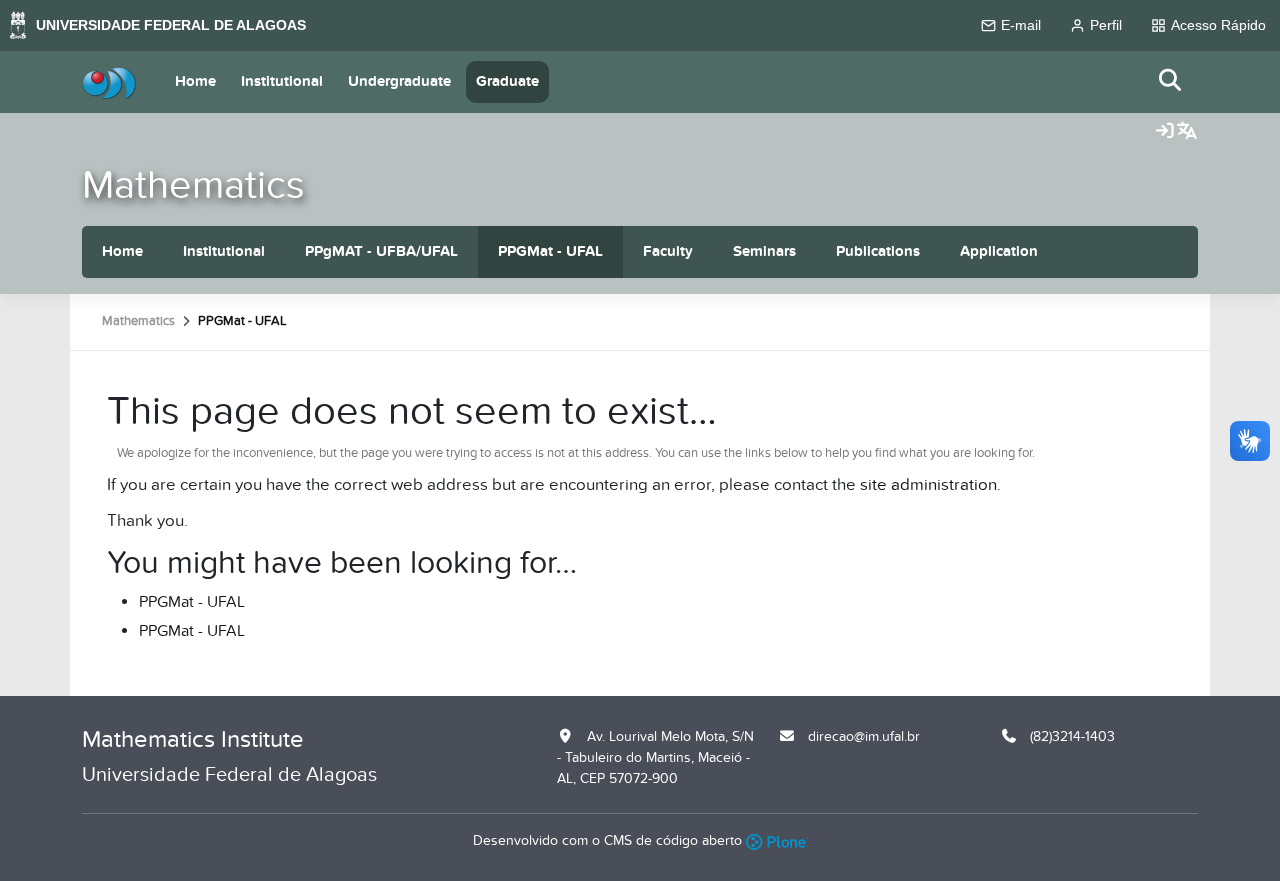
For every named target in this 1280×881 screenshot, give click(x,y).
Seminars (764, 251)
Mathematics (193, 185)
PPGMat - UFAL (550, 251)
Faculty (668, 251)
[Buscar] (1171, 81)
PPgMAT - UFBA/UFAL (381, 251)
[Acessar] (1165, 132)
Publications (878, 251)
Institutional (282, 81)
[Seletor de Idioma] (1187, 132)
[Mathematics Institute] (109, 82)
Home (195, 81)
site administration (928, 485)
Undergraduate (399, 81)
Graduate (507, 81)
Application (999, 251)
